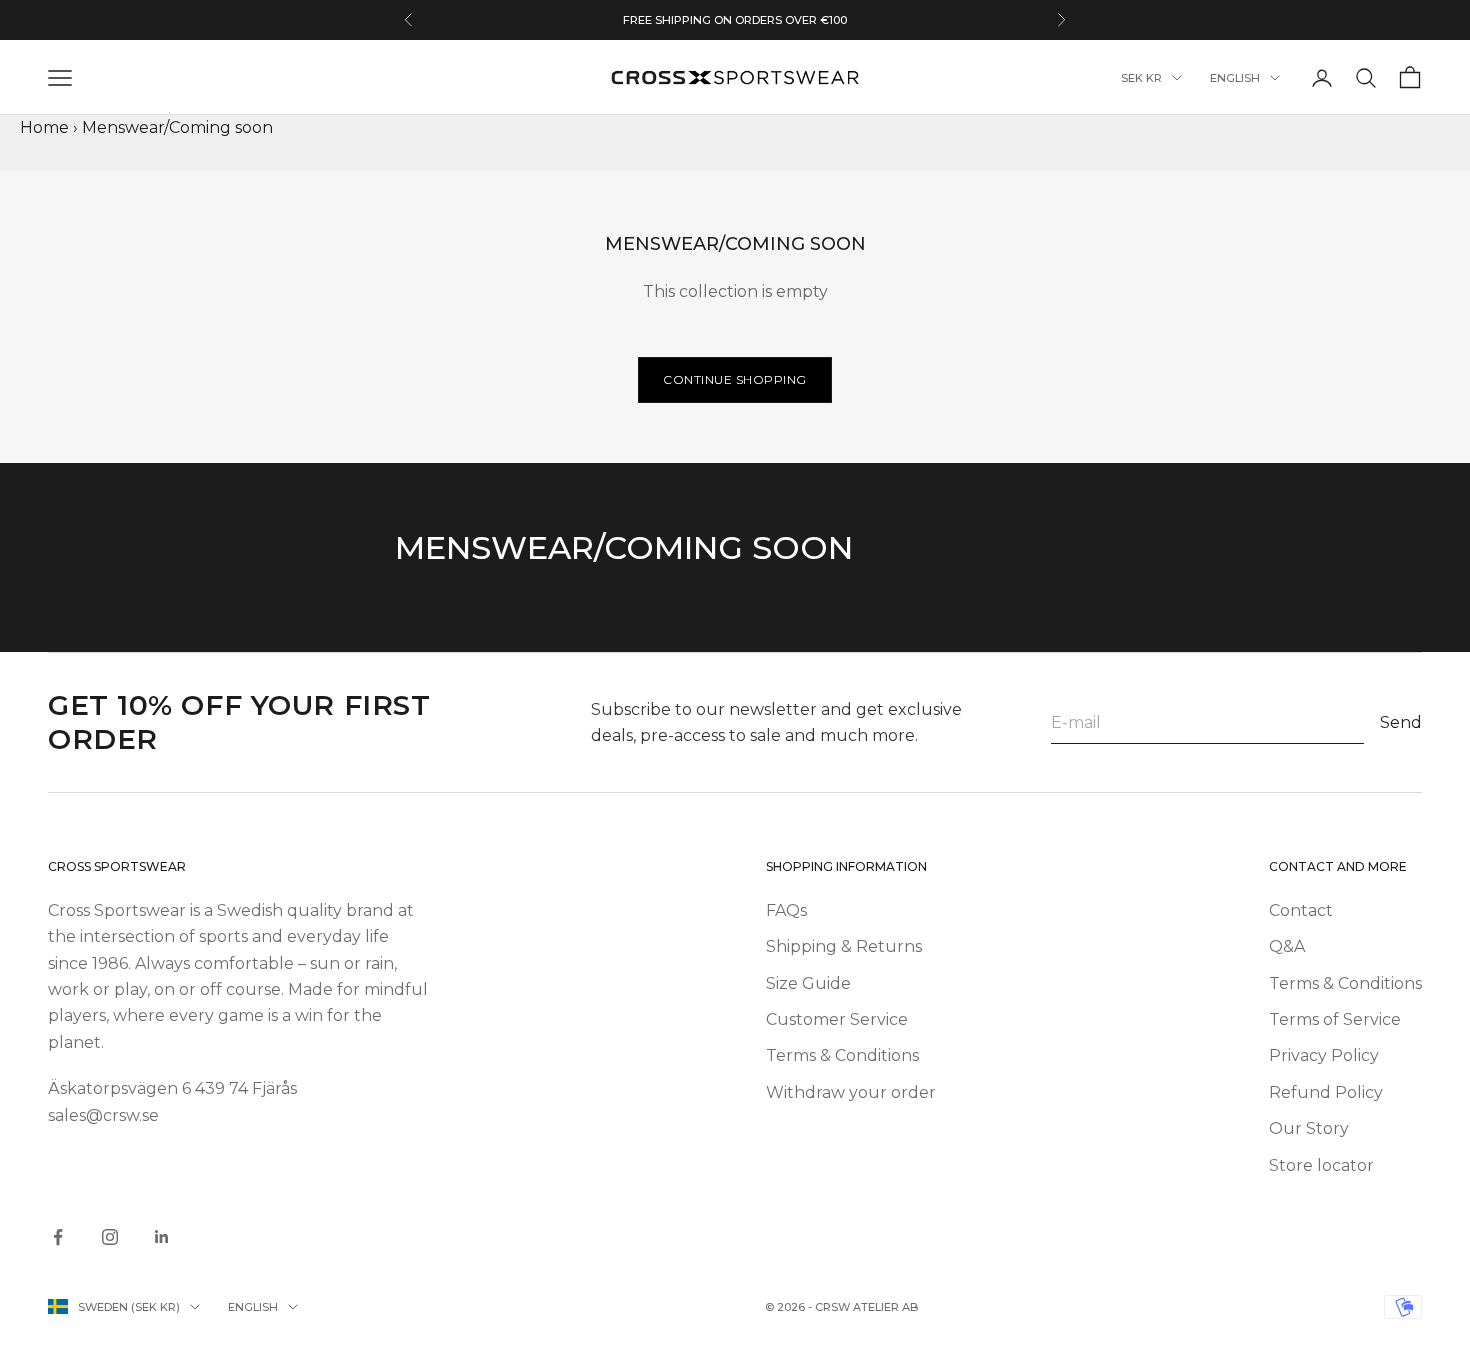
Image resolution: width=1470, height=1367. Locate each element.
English (1235, 78)
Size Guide (808, 983)
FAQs (786, 910)
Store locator (1321, 1165)
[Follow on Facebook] (58, 1237)
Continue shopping (735, 379)
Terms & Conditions (842, 1055)
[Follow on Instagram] (110, 1237)
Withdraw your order (851, 1092)
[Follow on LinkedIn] (162, 1237)
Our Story (1309, 1128)
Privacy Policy (1324, 1055)
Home (44, 127)
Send (1401, 722)
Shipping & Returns (844, 946)
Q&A (1287, 946)
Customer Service (837, 1019)
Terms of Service (1335, 1019)
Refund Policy (1326, 1092)
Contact (1301, 910)
